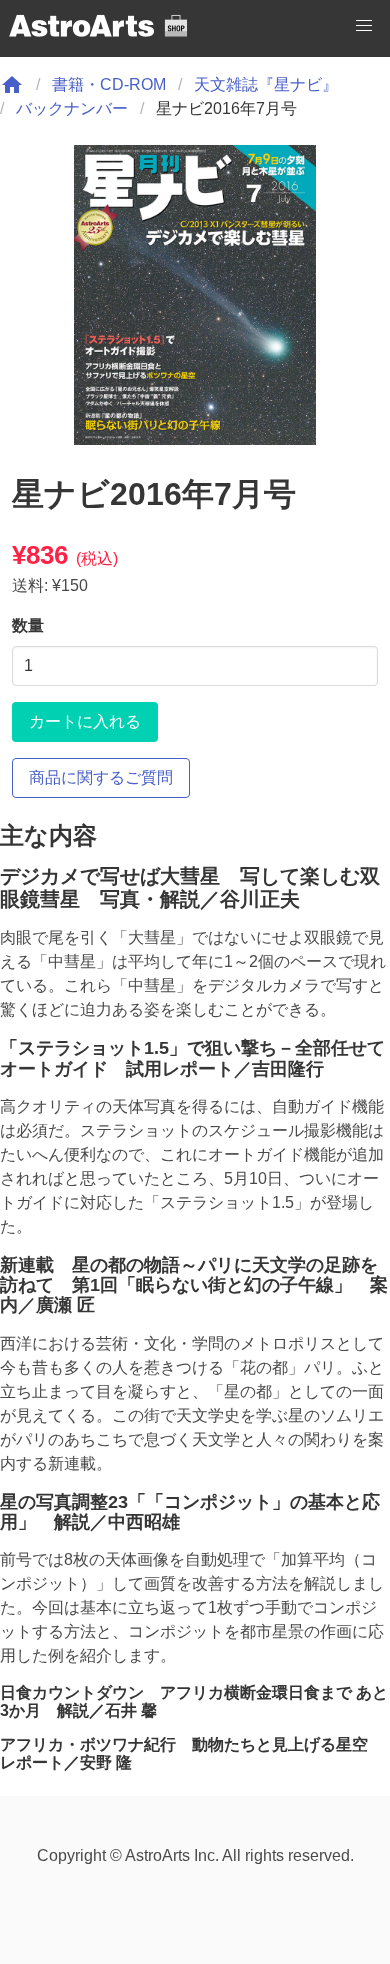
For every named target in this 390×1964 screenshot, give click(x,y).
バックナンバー (72, 108)
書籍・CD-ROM (109, 84)
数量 (28, 625)
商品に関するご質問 (101, 777)
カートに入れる (85, 721)
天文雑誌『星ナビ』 (266, 84)
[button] (364, 26)
